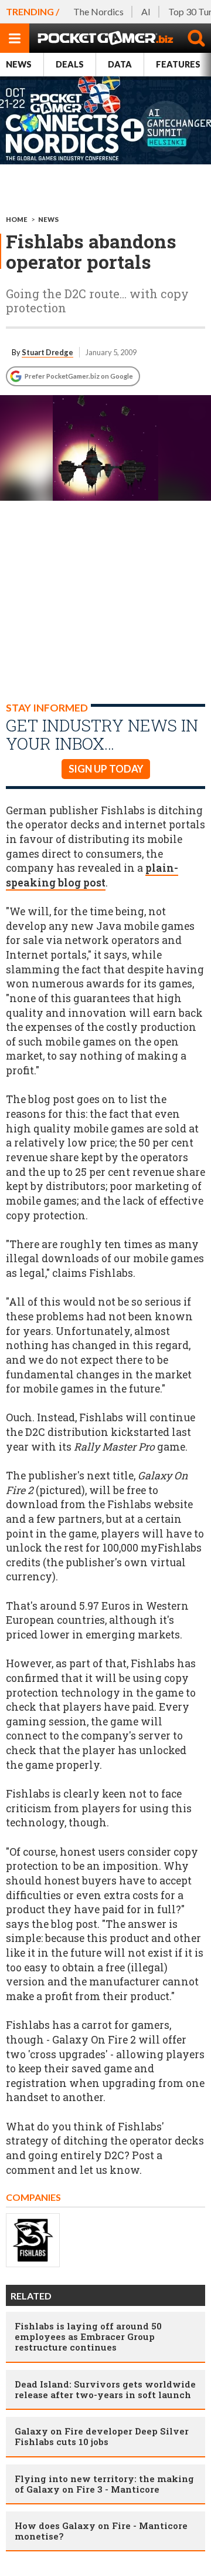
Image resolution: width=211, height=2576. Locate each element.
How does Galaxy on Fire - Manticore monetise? (101, 2531)
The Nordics (98, 11)
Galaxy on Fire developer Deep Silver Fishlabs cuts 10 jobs (102, 2436)
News (19, 64)
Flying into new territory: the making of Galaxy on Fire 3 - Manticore (104, 2484)
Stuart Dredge (47, 352)
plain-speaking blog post (92, 875)
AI (146, 11)
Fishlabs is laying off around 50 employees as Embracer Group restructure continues (88, 2336)
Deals (70, 64)
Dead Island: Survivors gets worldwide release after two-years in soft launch (105, 2389)
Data (120, 64)
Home (17, 219)
